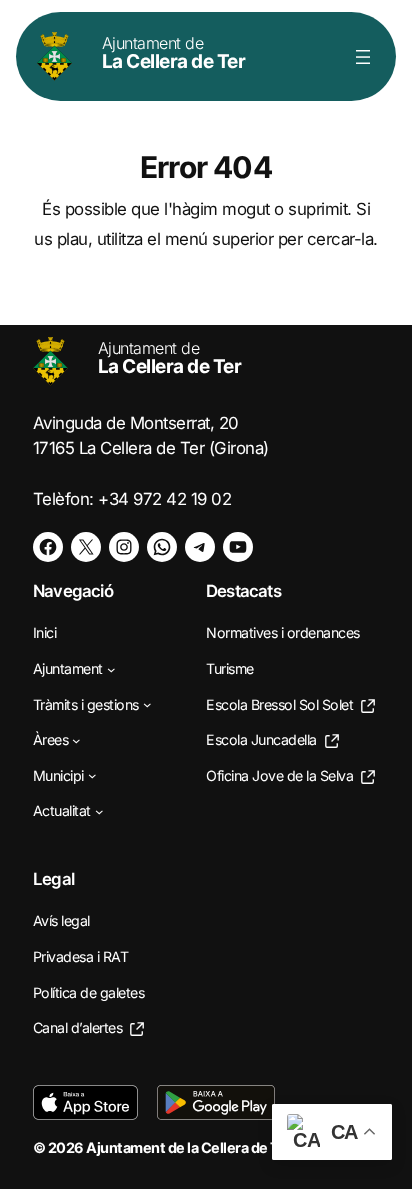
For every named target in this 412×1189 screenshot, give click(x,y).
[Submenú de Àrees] (76, 740)
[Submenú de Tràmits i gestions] (147, 704)
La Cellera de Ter (174, 53)
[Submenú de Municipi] (92, 775)
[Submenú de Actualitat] (99, 811)
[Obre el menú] (363, 57)
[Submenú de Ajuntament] (111, 669)
